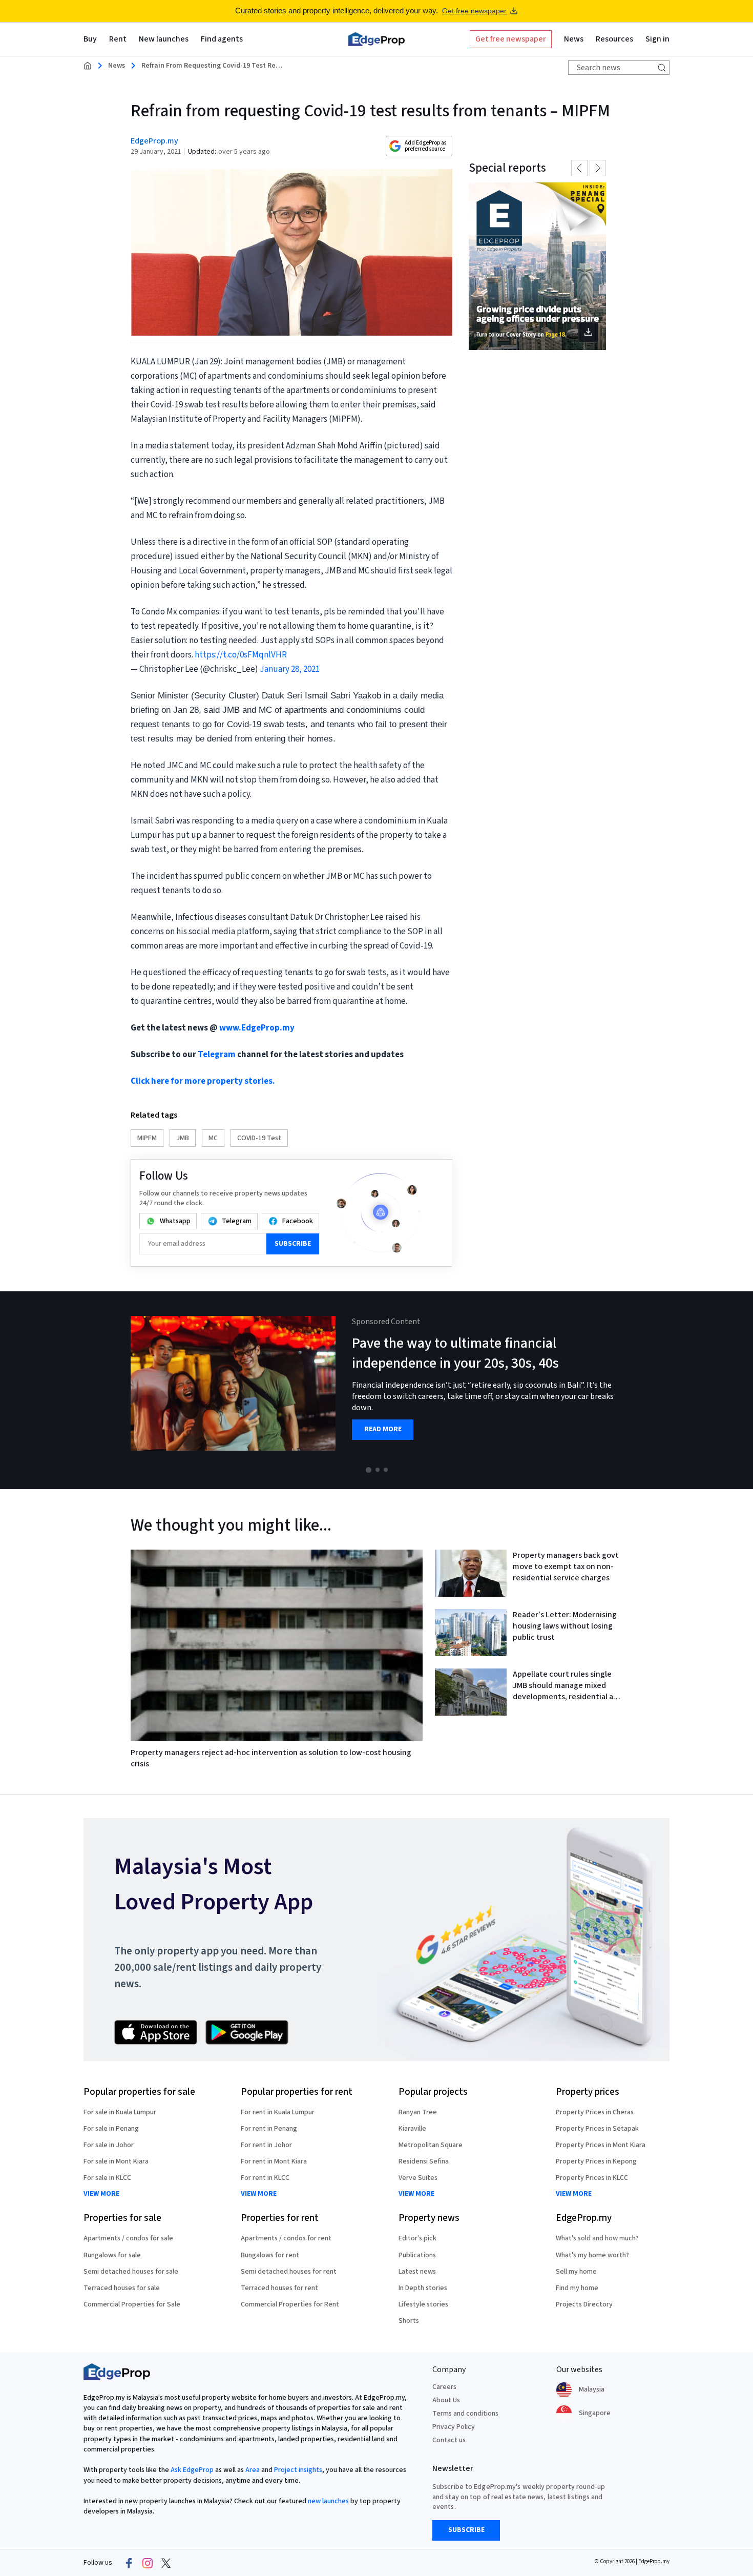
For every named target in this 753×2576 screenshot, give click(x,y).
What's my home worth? (592, 2255)
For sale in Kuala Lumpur (120, 2112)
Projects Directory (584, 2304)
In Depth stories (423, 2288)
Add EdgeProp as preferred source (425, 146)
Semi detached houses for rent (289, 2272)
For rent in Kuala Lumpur (278, 2112)
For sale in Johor (109, 2145)
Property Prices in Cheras (595, 2112)
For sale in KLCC (107, 2178)
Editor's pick (417, 2238)
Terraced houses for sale (122, 2288)
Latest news (417, 2272)
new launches (328, 2501)
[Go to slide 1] (369, 1470)
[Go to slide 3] (386, 1470)
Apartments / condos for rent (286, 2238)
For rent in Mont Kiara (274, 2161)
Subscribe (293, 1244)
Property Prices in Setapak (597, 2129)
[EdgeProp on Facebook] (129, 2563)
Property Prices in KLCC (592, 2178)
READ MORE (383, 1429)
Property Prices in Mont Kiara (601, 2145)
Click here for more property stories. (203, 1081)
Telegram (217, 1055)
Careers (444, 2387)
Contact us (449, 2440)
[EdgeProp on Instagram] (148, 2563)
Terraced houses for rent (279, 2288)
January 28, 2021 (290, 669)
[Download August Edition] (537, 266)
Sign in (657, 39)
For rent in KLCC (265, 2178)
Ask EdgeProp (192, 2470)
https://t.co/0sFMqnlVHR (241, 655)
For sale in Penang (111, 2129)
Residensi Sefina (424, 2161)
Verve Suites (418, 2178)
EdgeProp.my (154, 141)
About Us (446, 2400)
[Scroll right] (741, 1390)
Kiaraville (412, 2129)
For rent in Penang (269, 2129)
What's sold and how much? (597, 2238)
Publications (417, 2255)
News (117, 66)
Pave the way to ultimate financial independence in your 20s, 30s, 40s (455, 1353)
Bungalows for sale (112, 2255)
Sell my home (576, 2272)
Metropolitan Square (431, 2145)
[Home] (376, 39)
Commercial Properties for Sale (132, 2304)
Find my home (577, 2288)
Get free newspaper (474, 11)
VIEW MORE (101, 2194)
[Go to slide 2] (378, 1470)
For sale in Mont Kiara (116, 2161)
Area (253, 2470)
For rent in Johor (266, 2145)
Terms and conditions (465, 2414)
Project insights (298, 2470)
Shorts (409, 2321)
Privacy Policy (454, 2427)
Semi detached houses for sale (131, 2272)
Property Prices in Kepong (596, 2161)
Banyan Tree (418, 2112)
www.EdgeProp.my (257, 1028)
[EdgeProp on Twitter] (166, 2563)
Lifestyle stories (423, 2304)
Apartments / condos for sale (128, 2238)
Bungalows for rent (270, 2255)
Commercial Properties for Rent (290, 2304)
